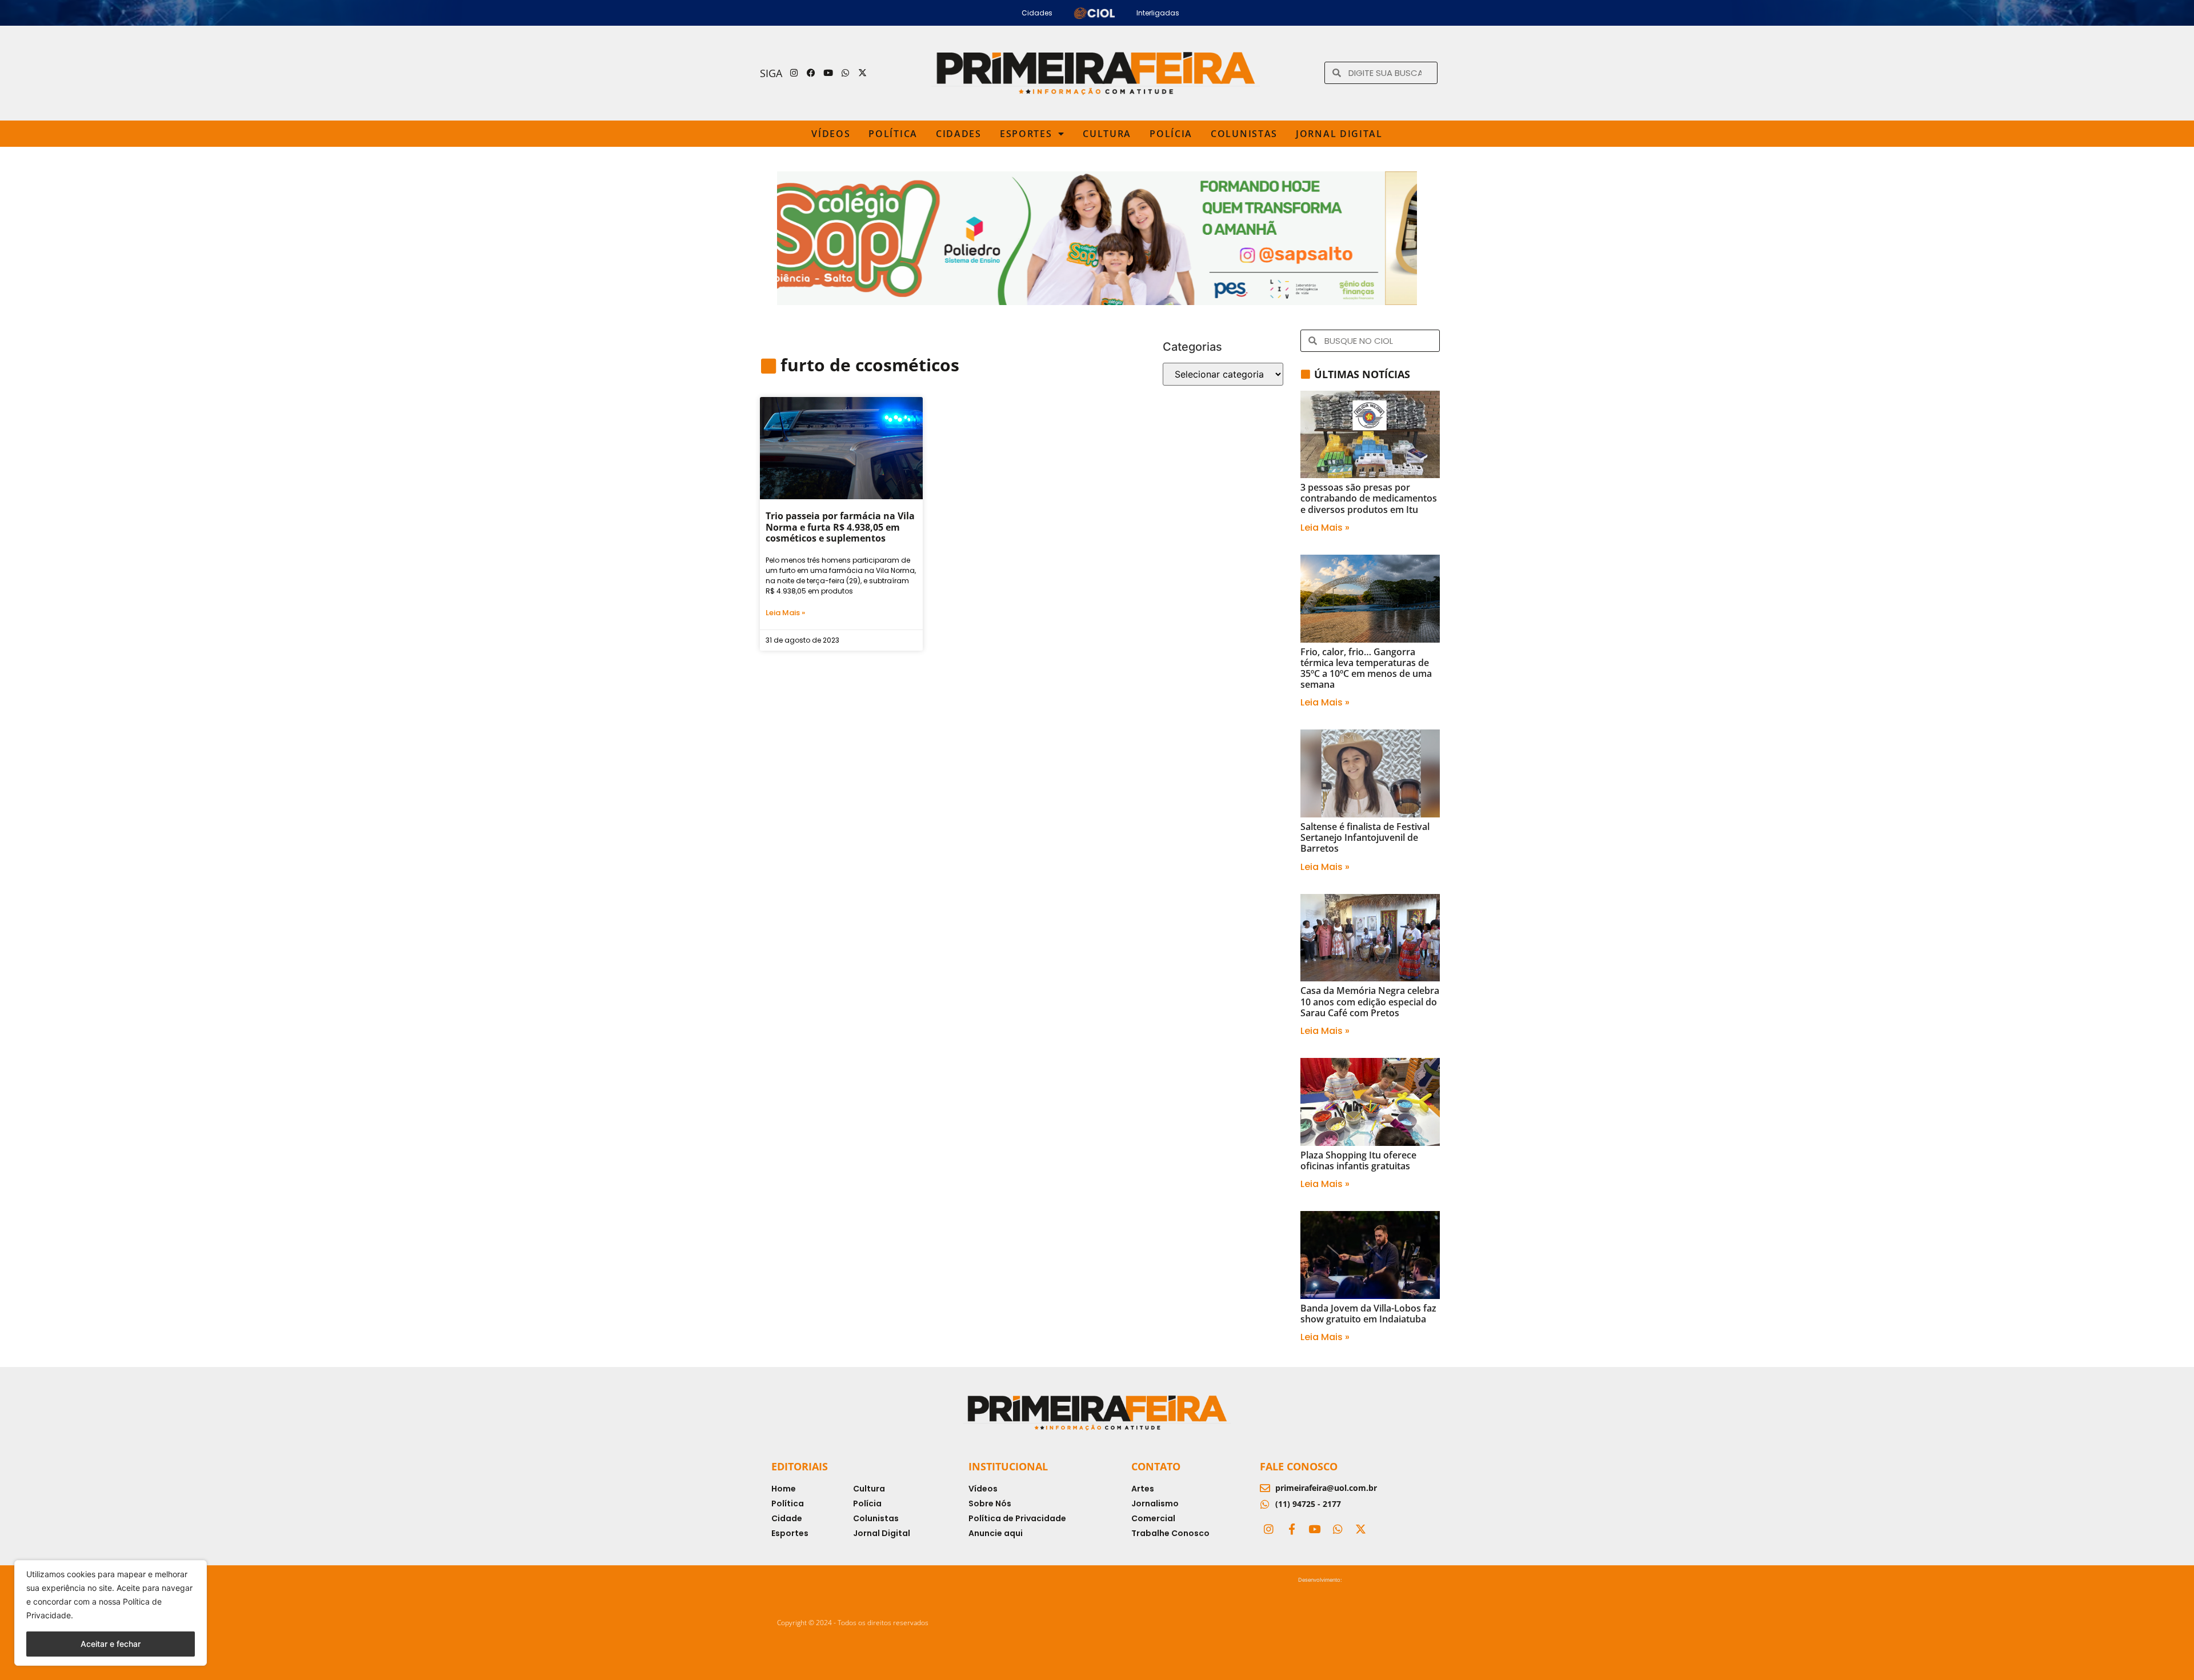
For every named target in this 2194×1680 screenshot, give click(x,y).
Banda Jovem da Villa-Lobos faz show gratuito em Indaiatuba (1368, 1314)
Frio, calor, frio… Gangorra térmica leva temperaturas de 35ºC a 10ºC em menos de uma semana (1366, 668)
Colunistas (1244, 134)
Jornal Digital (1339, 134)
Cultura (1107, 134)
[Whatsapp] (846, 73)
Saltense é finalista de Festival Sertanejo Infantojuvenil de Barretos (1365, 837)
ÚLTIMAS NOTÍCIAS (1362, 374)
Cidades (959, 134)
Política (893, 134)
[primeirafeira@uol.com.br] (1265, 1488)
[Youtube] (828, 73)
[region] (111, 1613)
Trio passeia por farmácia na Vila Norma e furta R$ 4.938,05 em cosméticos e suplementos (840, 527)
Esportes (1026, 134)
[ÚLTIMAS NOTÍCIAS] (1306, 374)
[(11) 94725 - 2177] (1265, 1504)
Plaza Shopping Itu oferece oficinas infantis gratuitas (1358, 1160)
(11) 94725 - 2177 (1308, 1504)
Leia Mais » (785, 613)
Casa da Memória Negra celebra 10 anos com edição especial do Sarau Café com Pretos (1370, 1001)
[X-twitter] (863, 73)
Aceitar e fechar (111, 1644)
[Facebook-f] (1291, 1529)
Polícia (1171, 134)
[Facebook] (811, 73)
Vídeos (831, 134)
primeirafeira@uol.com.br (1326, 1488)
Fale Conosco (1299, 1466)
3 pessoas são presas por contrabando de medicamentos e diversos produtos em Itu (1369, 498)
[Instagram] (794, 73)
